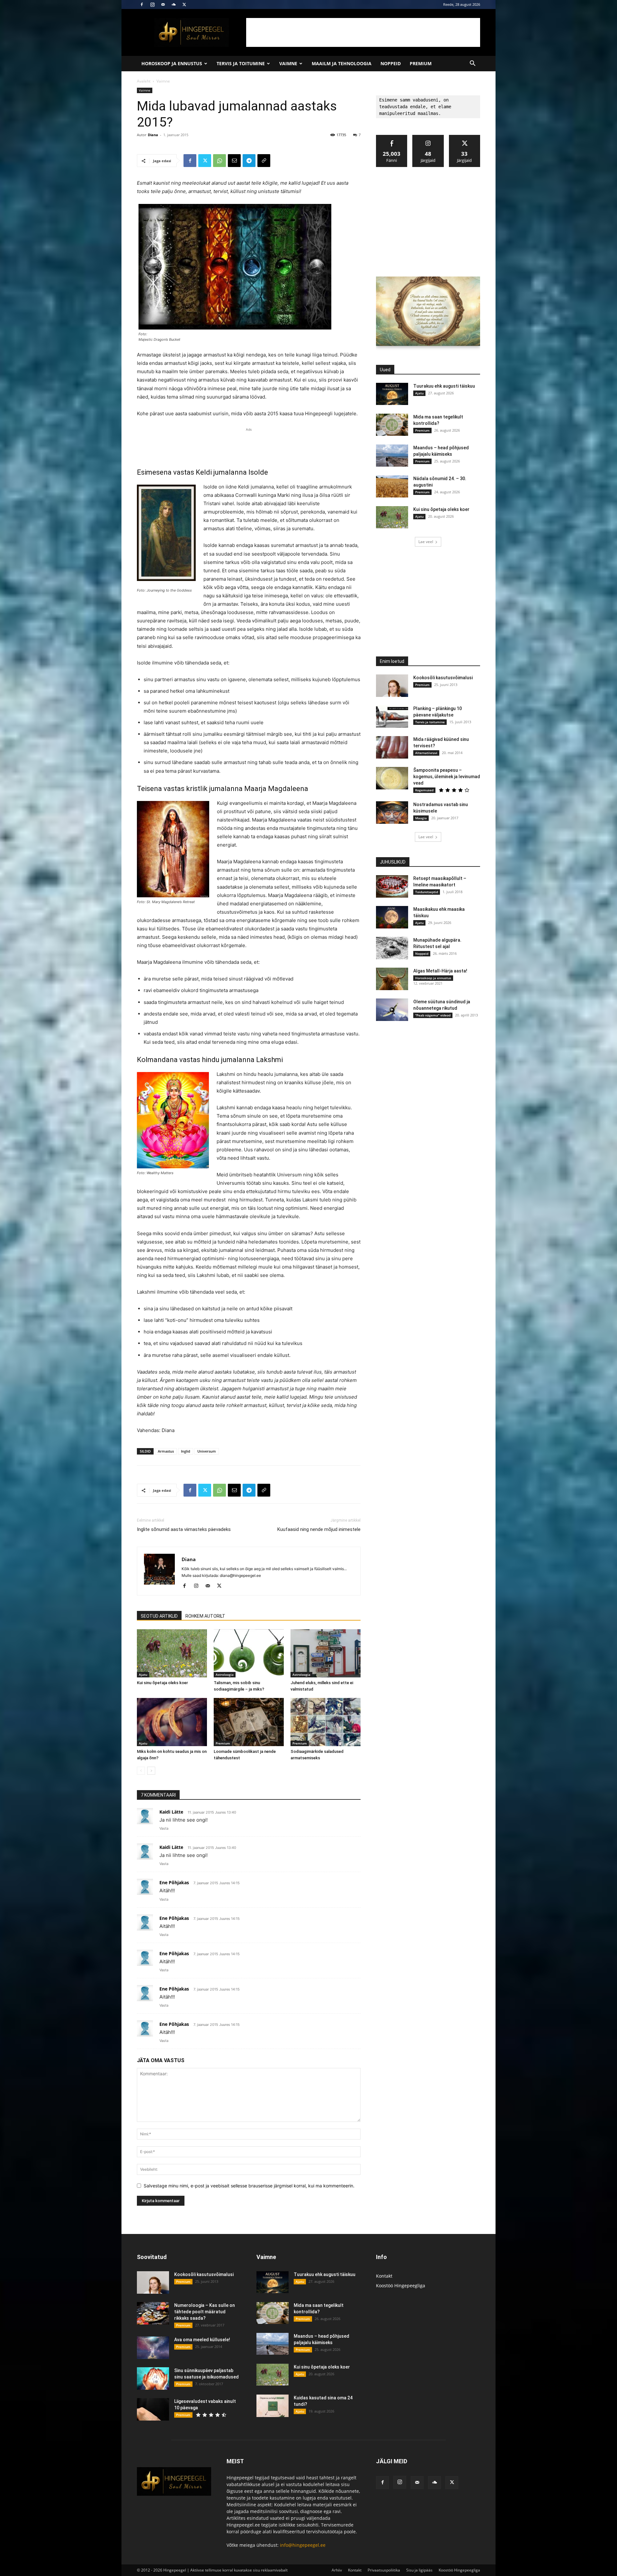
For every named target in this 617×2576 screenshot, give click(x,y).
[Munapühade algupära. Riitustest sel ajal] (392, 948)
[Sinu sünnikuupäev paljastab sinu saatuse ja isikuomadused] (153, 2378)
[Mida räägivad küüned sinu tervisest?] (392, 747)
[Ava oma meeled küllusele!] (153, 2348)
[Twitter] (184, 4)
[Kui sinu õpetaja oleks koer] (172, 1653)
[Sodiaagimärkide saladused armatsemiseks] (326, 1722)
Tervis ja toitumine (241, 63)
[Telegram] (249, 161)
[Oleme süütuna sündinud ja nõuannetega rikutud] (392, 1010)
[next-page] (151, 1771)
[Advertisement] (363, 32)
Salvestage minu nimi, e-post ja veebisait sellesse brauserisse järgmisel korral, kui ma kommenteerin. (249, 2186)
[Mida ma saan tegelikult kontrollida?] (392, 425)
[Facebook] (142, 4)
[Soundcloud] (174, 4)
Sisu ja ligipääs (419, 2570)
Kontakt (384, 2276)
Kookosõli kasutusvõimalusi (443, 678)
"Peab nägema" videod (433, 1015)
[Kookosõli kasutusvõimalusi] (392, 686)
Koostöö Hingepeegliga (401, 2286)
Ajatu (143, 1675)
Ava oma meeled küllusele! (202, 2340)
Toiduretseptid (427, 892)
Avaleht (144, 81)
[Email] (234, 161)
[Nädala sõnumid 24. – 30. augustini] (392, 486)
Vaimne (288, 63)
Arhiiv (337, 2570)
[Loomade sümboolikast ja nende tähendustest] (249, 1722)
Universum (207, 1451)
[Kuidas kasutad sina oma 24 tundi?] (273, 2406)
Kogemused (424, 790)
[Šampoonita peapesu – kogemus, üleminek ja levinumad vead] (392, 778)
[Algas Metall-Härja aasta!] (392, 979)
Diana (153, 135)
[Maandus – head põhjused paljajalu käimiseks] (392, 456)
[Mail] (163, 4)
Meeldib (392, 137)
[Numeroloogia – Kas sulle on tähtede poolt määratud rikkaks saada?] (153, 2313)
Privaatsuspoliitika (384, 2570)
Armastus (166, 1451)
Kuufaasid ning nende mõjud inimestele (319, 1529)
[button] (472, 64)
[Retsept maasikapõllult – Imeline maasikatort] (392, 886)
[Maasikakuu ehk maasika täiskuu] (392, 917)
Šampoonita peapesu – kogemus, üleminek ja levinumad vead (447, 777)
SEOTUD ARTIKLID (159, 1616)
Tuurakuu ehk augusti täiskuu (444, 386)
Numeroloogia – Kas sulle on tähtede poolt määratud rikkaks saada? (205, 2312)
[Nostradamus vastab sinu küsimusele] (392, 813)
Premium (421, 63)
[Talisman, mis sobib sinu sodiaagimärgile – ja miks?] (249, 1653)
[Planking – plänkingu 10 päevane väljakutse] (392, 717)
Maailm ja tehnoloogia (342, 63)
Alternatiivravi (426, 753)
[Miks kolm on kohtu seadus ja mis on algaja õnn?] (172, 1722)
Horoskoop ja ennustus (172, 63)
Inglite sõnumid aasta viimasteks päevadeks (184, 1529)
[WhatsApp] (219, 161)
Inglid (186, 1451)
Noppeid (391, 63)
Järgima (428, 137)
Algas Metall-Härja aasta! (440, 971)
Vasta (164, 1828)
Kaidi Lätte (171, 1812)
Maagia (421, 818)
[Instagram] (152, 4)
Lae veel (426, 542)
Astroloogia (225, 1675)
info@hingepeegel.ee (303, 2545)
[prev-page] (141, 1771)
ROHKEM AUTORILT (205, 1616)
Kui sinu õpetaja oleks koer (162, 1683)
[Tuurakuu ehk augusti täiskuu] (392, 394)
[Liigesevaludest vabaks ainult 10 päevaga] (153, 2409)
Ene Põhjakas (174, 1882)
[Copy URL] (264, 161)
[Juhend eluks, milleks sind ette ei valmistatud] (326, 1653)
